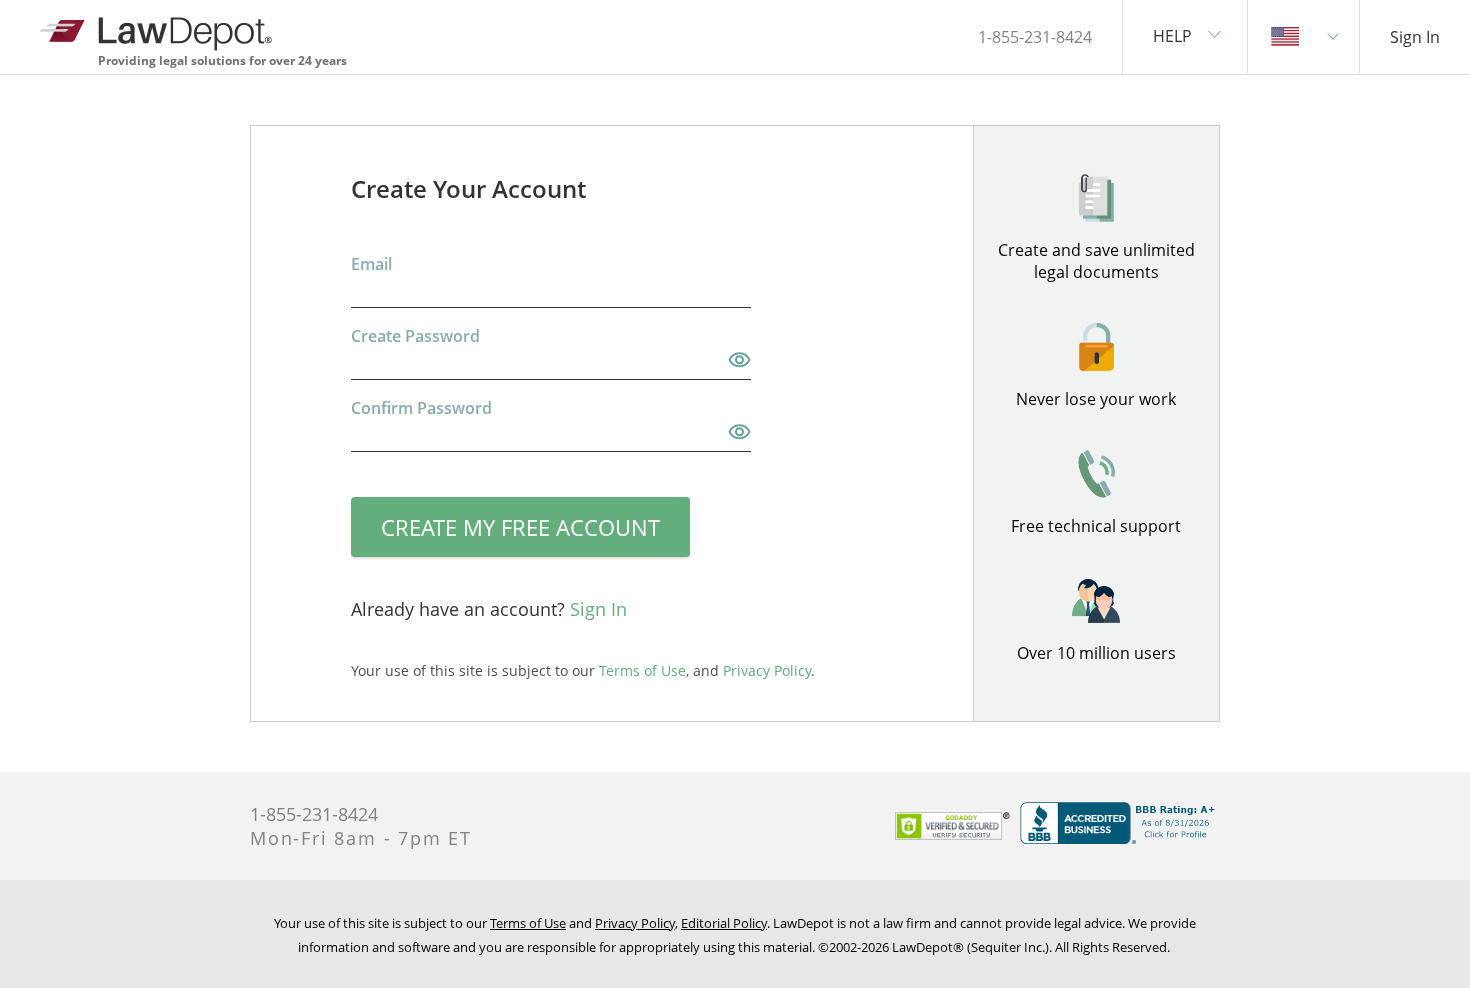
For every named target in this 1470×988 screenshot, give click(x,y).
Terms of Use (528, 923)
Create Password (415, 336)
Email (371, 264)
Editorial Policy (724, 923)
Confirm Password (421, 408)
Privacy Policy (635, 923)
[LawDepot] (157, 29)
